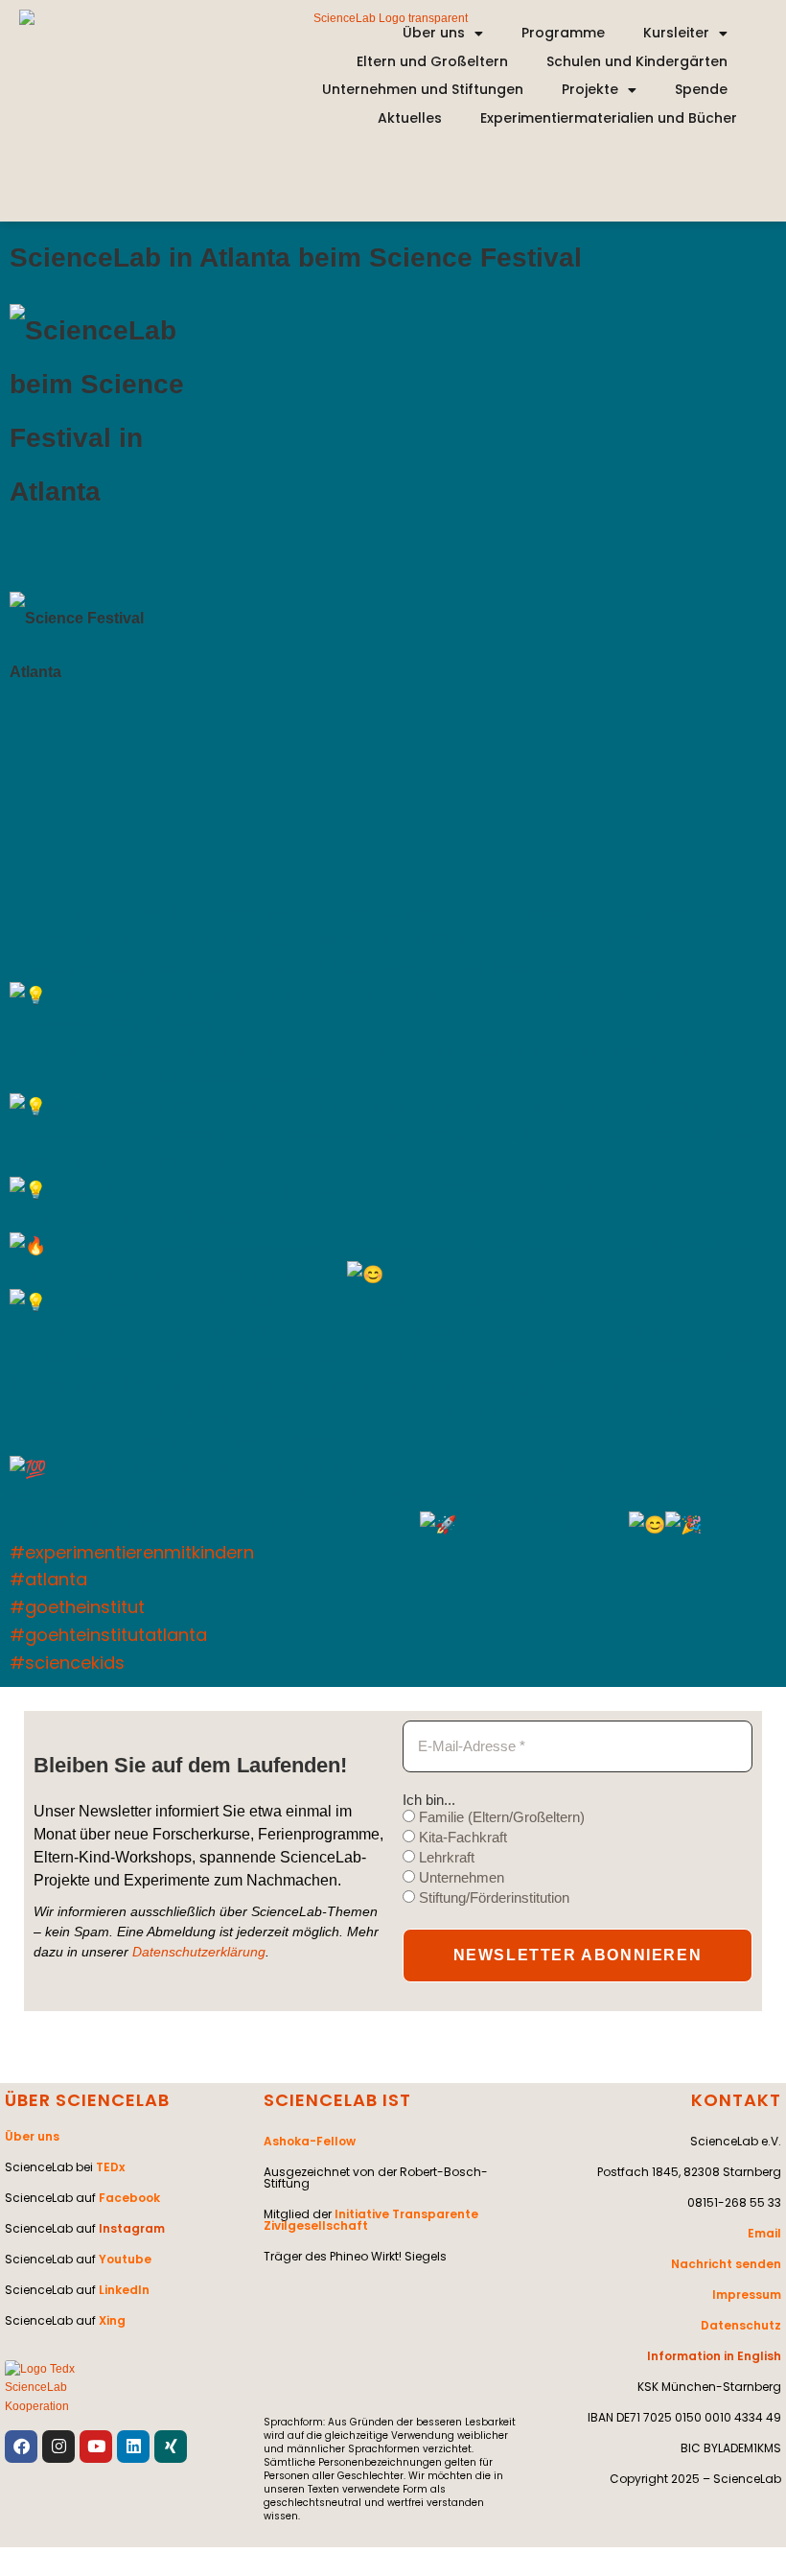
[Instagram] (58, 2447)
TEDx (110, 2167)
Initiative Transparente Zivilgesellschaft (371, 2220)
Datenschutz (741, 2325)
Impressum (747, 2295)
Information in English (714, 2356)
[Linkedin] (133, 2447)
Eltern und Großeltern (432, 61)
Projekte (590, 89)
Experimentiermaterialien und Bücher (609, 118)
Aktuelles (410, 118)
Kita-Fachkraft (461, 1837)
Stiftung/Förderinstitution (492, 1897)
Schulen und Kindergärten (637, 61)
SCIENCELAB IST (337, 2100)
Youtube (125, 2259)
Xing (112, 2320)
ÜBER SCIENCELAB (87, 2100)
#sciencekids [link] (67, 1663)
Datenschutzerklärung (199, 1952)
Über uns (434, 33)
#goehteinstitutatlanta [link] (108, 1635)
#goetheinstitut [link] (77, 1607)
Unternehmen (460, 1877)
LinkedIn (124, 2290)
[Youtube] (96, 2447)
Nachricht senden (726, 2264)
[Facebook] (21, 2447)
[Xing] (171, 2447)
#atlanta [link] (48, 1579)
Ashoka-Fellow (310, 2141)
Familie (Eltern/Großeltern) (500, 1817)
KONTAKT (736, 2100)
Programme (563, 33)
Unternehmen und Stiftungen (423, 89)
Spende (701, 89)
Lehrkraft (445, 1857)
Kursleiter (676, 33)
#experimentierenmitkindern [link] (132, 1552)
